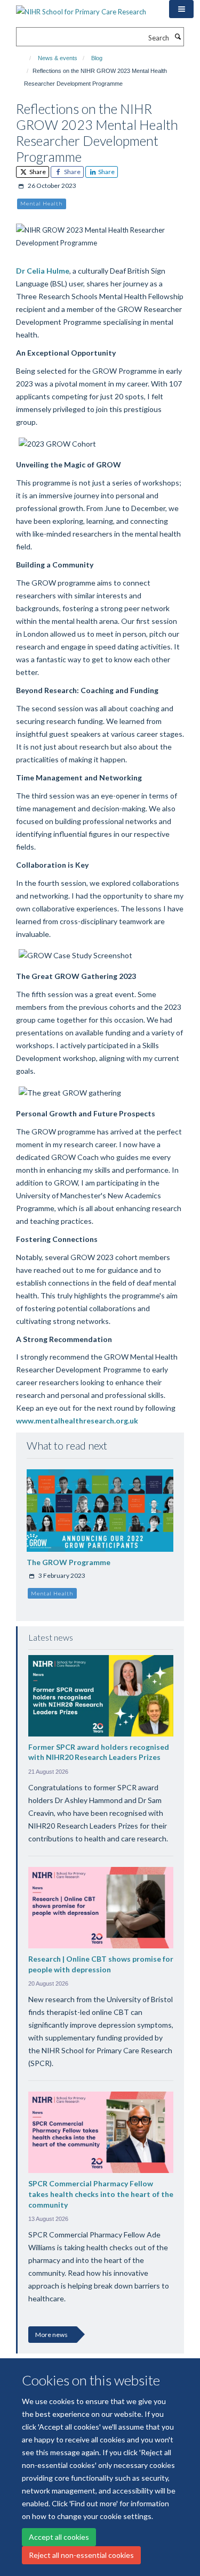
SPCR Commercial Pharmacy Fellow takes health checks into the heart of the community (101, 2194)
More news (51, 2335)
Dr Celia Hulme (43, 271)
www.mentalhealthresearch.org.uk (77, 1421)
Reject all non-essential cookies (81, 2555)
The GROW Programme (69, 1562)
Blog (97, 58)
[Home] (25, 58)
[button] (181, 9)
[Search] (178, 37)
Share (37, 172)
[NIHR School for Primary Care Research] (81, 8)
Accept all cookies (59, 2537)
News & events (58, 58)
